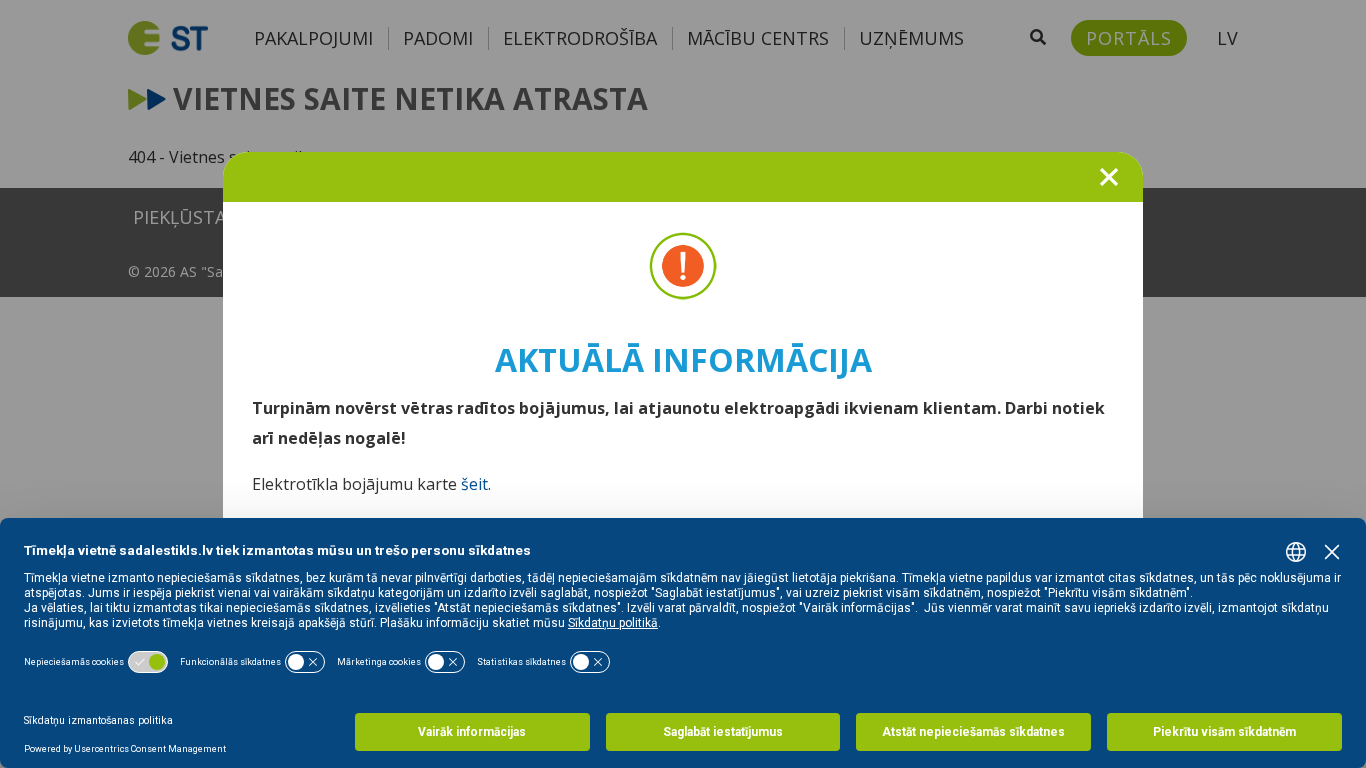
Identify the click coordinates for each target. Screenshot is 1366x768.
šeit (474, 484)
